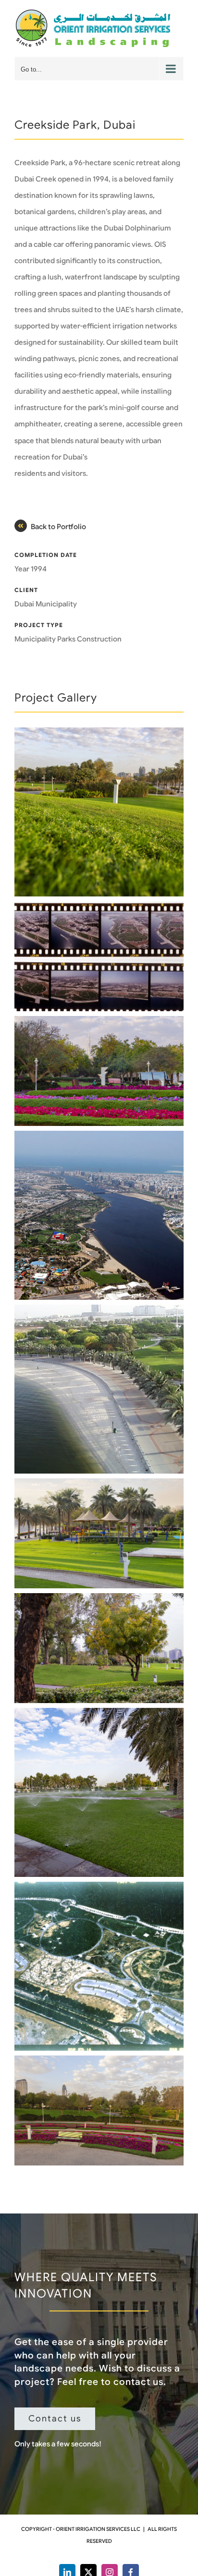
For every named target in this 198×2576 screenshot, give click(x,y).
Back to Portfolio (58, 527)
